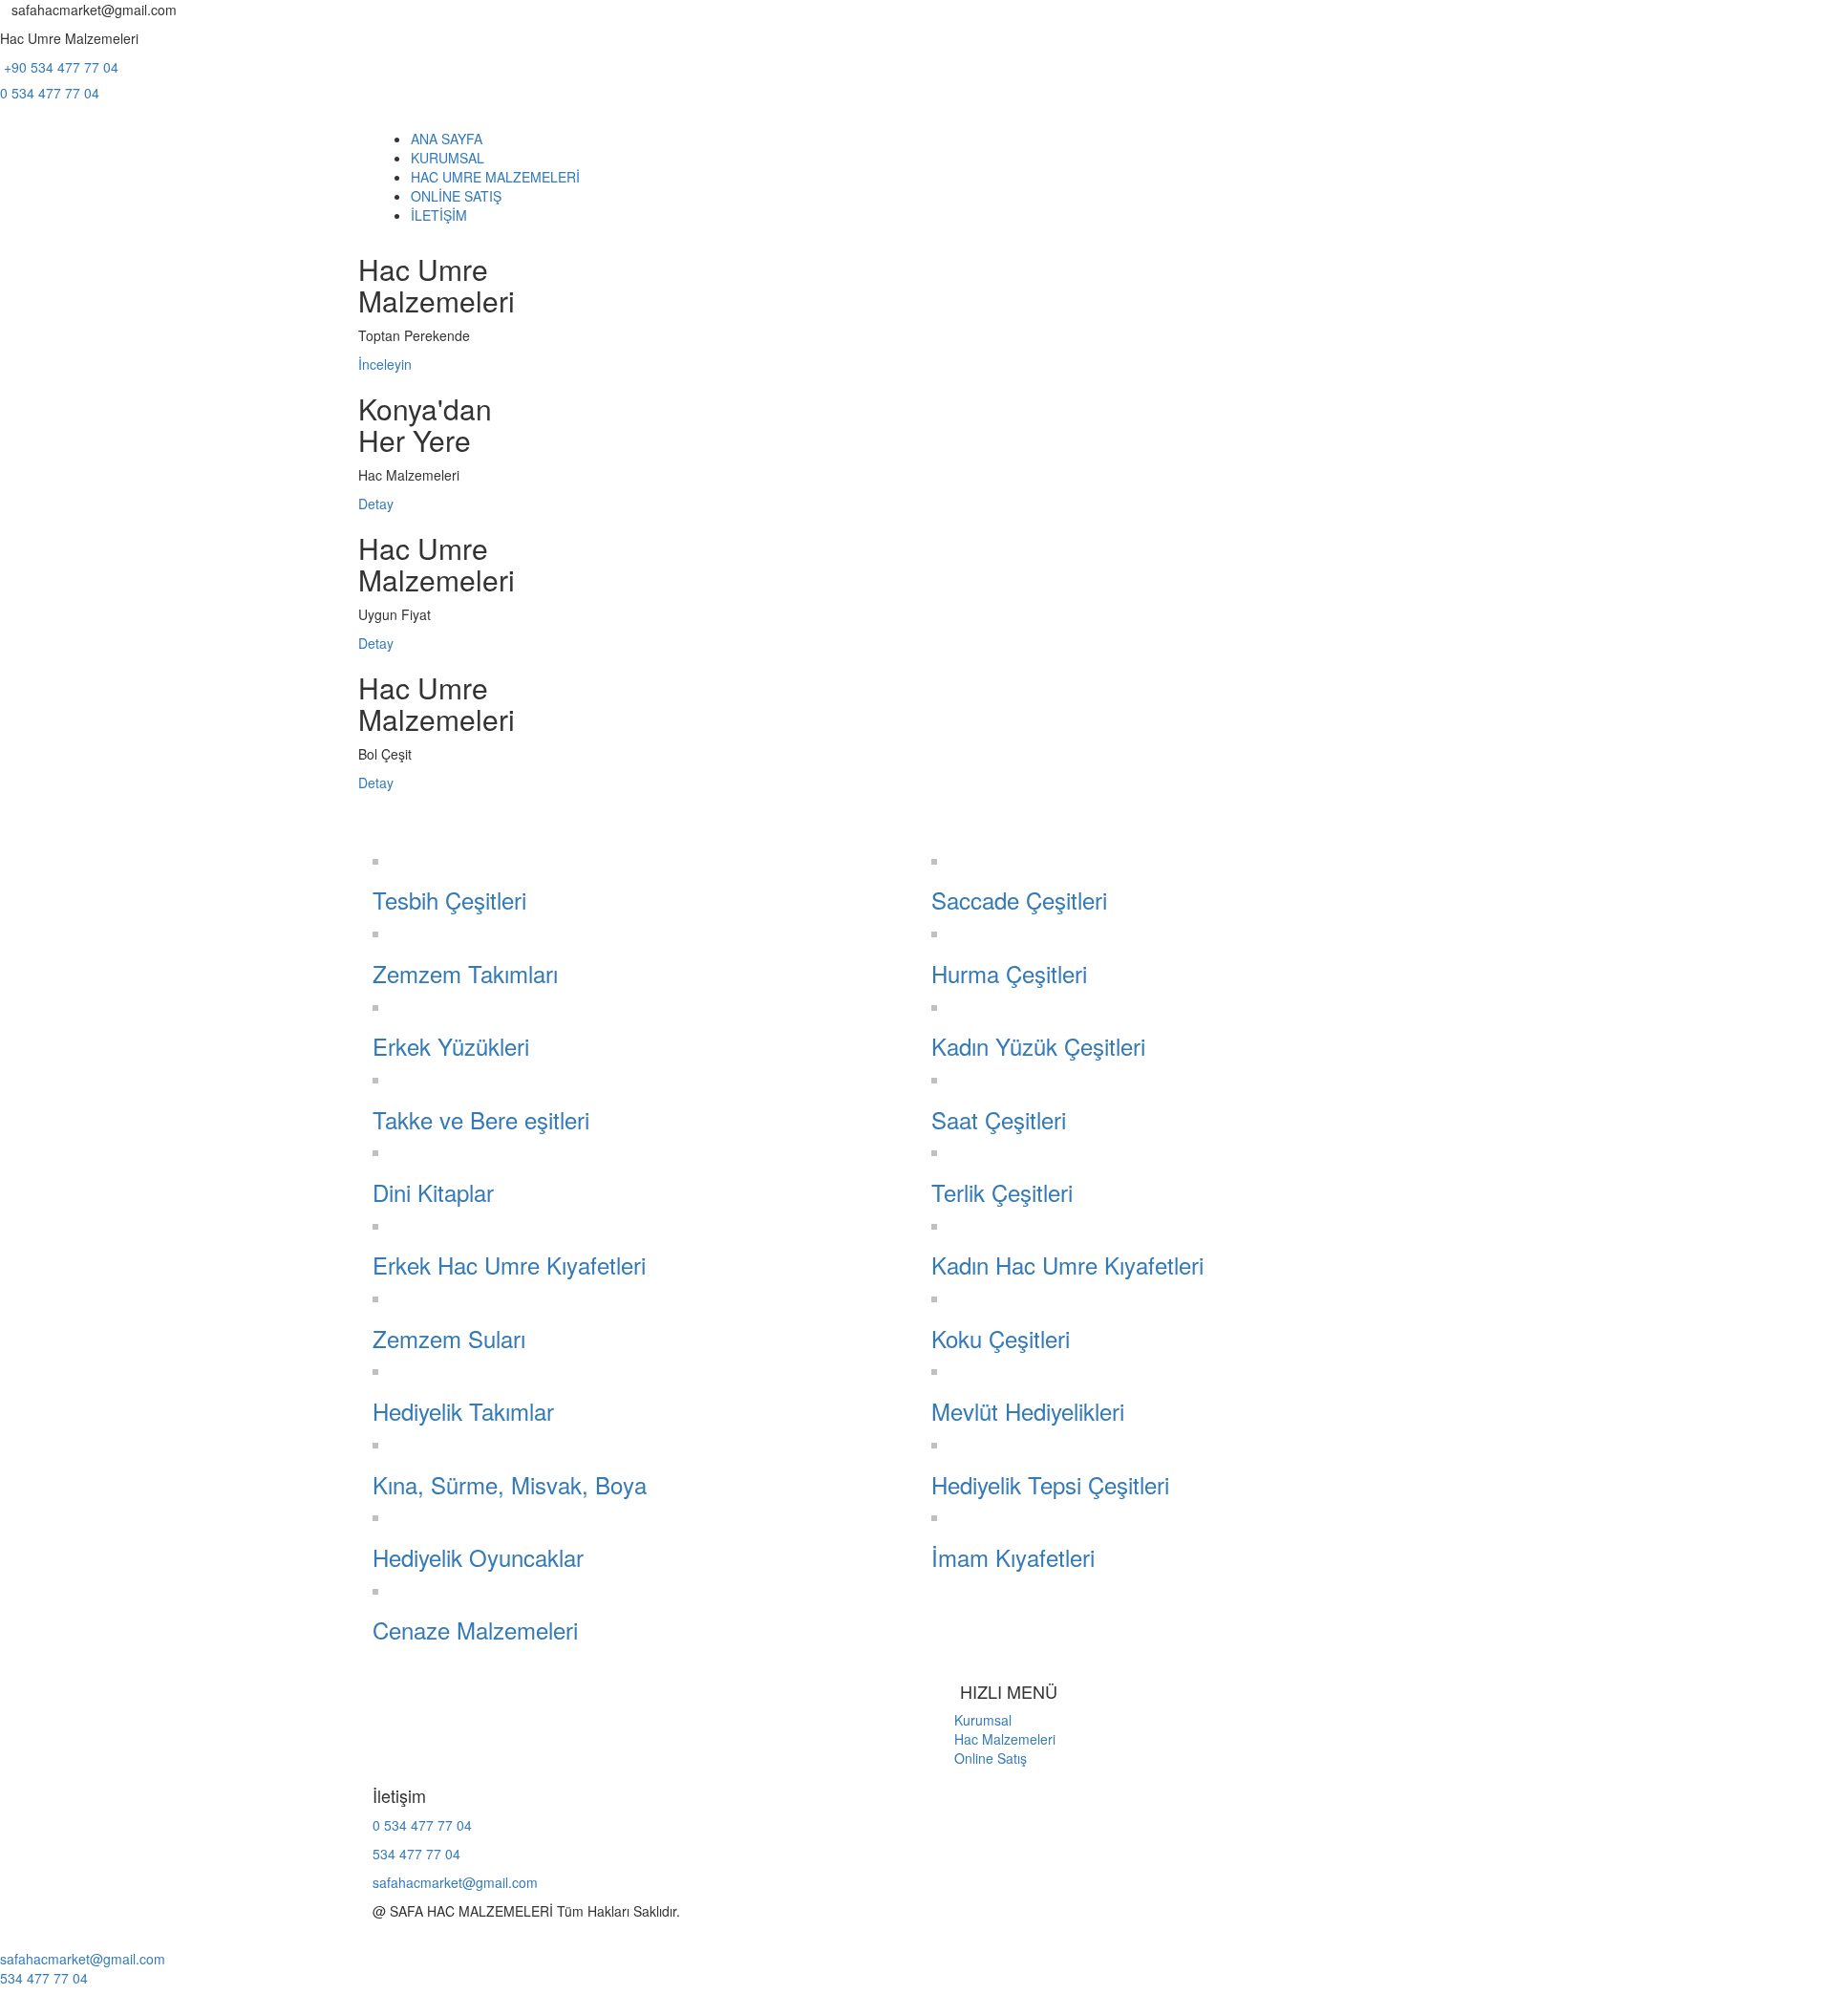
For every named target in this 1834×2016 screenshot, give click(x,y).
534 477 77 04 (416, 1854)
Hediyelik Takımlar (463, 1411)
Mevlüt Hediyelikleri (1028, 1411)
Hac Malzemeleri (993, 1739)
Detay (376, 504)
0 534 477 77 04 (50, 93)
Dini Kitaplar (433, 1192)
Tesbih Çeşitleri (449, 900)
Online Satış (979, 1758)
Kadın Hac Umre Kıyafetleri (1067, 1265)
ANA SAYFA (447, 139)
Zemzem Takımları (465, 973)
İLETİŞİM (439, 215)
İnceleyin (385, 364)
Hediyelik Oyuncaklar (478, 1557)
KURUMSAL (448, 158)
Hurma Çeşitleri (1009, 973)
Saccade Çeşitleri (1019, 900)
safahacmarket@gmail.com (455, 1882)
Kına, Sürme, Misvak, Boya (510, 1484)
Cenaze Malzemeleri (475, 1630)
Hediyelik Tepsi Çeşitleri (1050, 1484)
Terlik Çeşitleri (1002, 1192)
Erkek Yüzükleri (451, 1046)
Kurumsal (971, 1720)
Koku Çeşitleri (1001, 1338)
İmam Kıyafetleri (1013, 1557)
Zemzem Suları (449, 1338)
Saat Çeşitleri (999, 1119)
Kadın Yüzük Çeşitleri (1038, 1046)
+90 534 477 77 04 (59, 67)
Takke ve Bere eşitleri (481, 1119)
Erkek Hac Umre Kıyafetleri (509, 1265)
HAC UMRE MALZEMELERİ (495, 177)
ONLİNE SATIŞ (456, 196)
